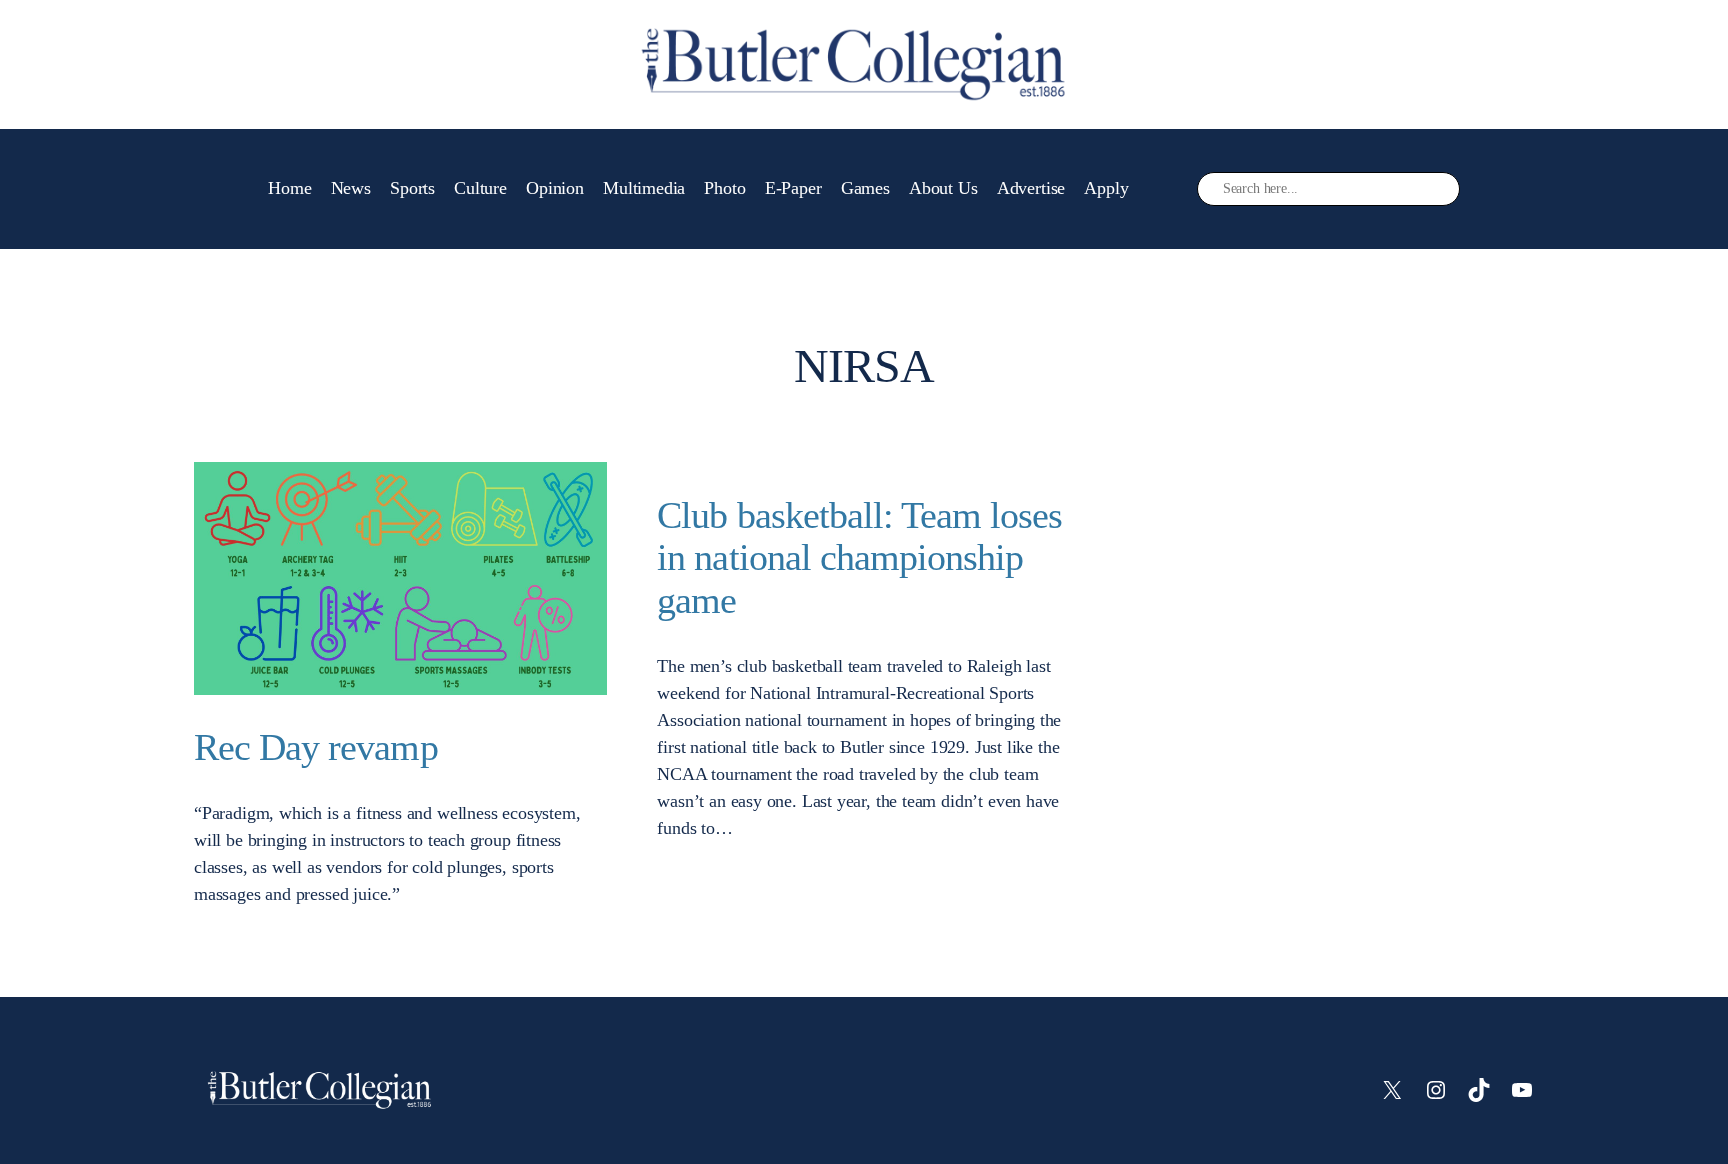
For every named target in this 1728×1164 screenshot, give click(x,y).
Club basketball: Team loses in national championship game (859, 558)
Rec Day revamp (316, 747)
